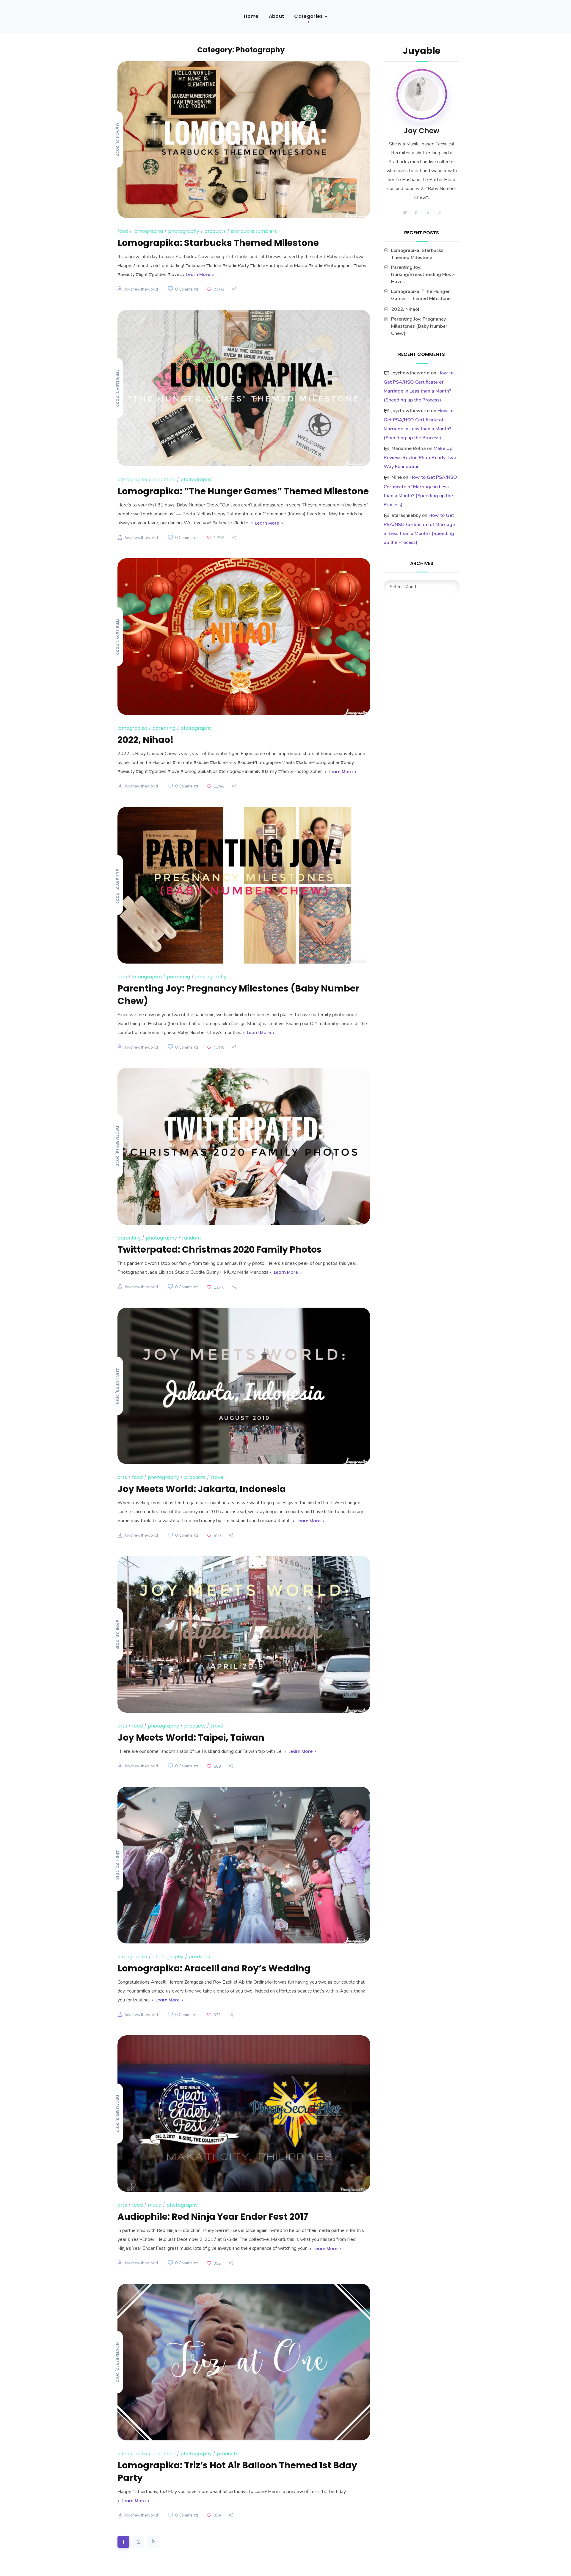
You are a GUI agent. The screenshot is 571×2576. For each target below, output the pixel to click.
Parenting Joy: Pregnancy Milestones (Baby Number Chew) (238, 995)
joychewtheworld (141, 289)
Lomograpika (148, 231)
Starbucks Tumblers (254, 231)
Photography (184, 231)
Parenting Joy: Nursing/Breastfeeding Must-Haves (423, 274)
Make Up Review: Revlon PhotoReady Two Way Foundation (420, 458)
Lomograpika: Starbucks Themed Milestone (218, 243)
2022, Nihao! (146, 740)
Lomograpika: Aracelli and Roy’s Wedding (214, 1968)
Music (155, 2205)
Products (215, 231)
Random (191, 1238)
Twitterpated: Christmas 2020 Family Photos (220, 1249)
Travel (218, 1477)
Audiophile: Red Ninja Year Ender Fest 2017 (213, 2217)
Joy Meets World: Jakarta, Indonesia (202, 1489)
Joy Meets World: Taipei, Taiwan (191, 1738)
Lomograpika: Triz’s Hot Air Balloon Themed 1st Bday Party (237, 2471)
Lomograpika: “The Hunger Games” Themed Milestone (243, 491)
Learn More (198, 274)
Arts (122, 977)
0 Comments (187, 289)
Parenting (164, 480)
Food (123, 231)
